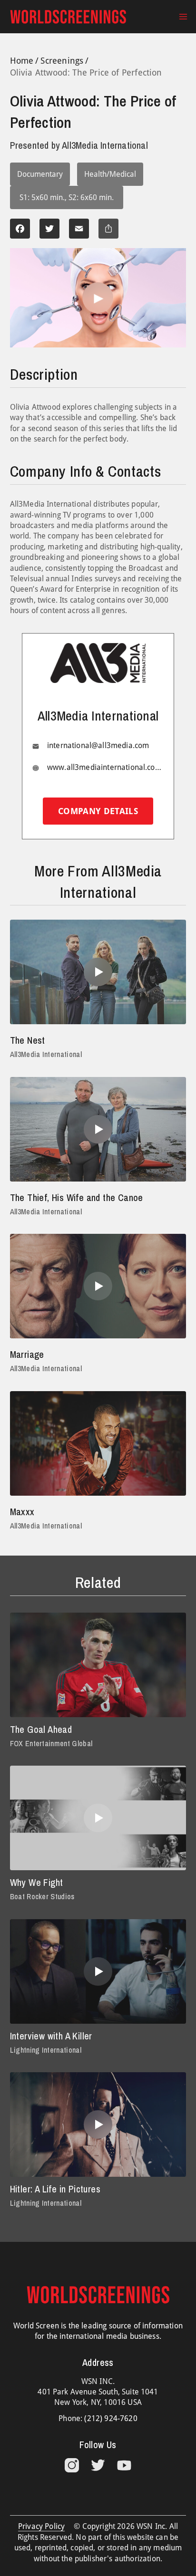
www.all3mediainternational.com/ (106, 767)
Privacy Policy (41, 2526)
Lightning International (46, 2050)
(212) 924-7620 (111, 2418)
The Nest (28, 1040)
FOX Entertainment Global (51, 1743)
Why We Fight (37, 1882)
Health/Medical (110, 174)
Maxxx (22, 1512)
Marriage (27, 1354)
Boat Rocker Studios (42, 1896)
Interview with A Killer (51, 2036)
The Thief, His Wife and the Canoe (77, 1197)
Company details (98, 811)
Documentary (40, 174)
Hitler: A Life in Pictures (55, 2189)
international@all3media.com (98, 745)
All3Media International (46, 1054)
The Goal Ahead (41, 1729)
